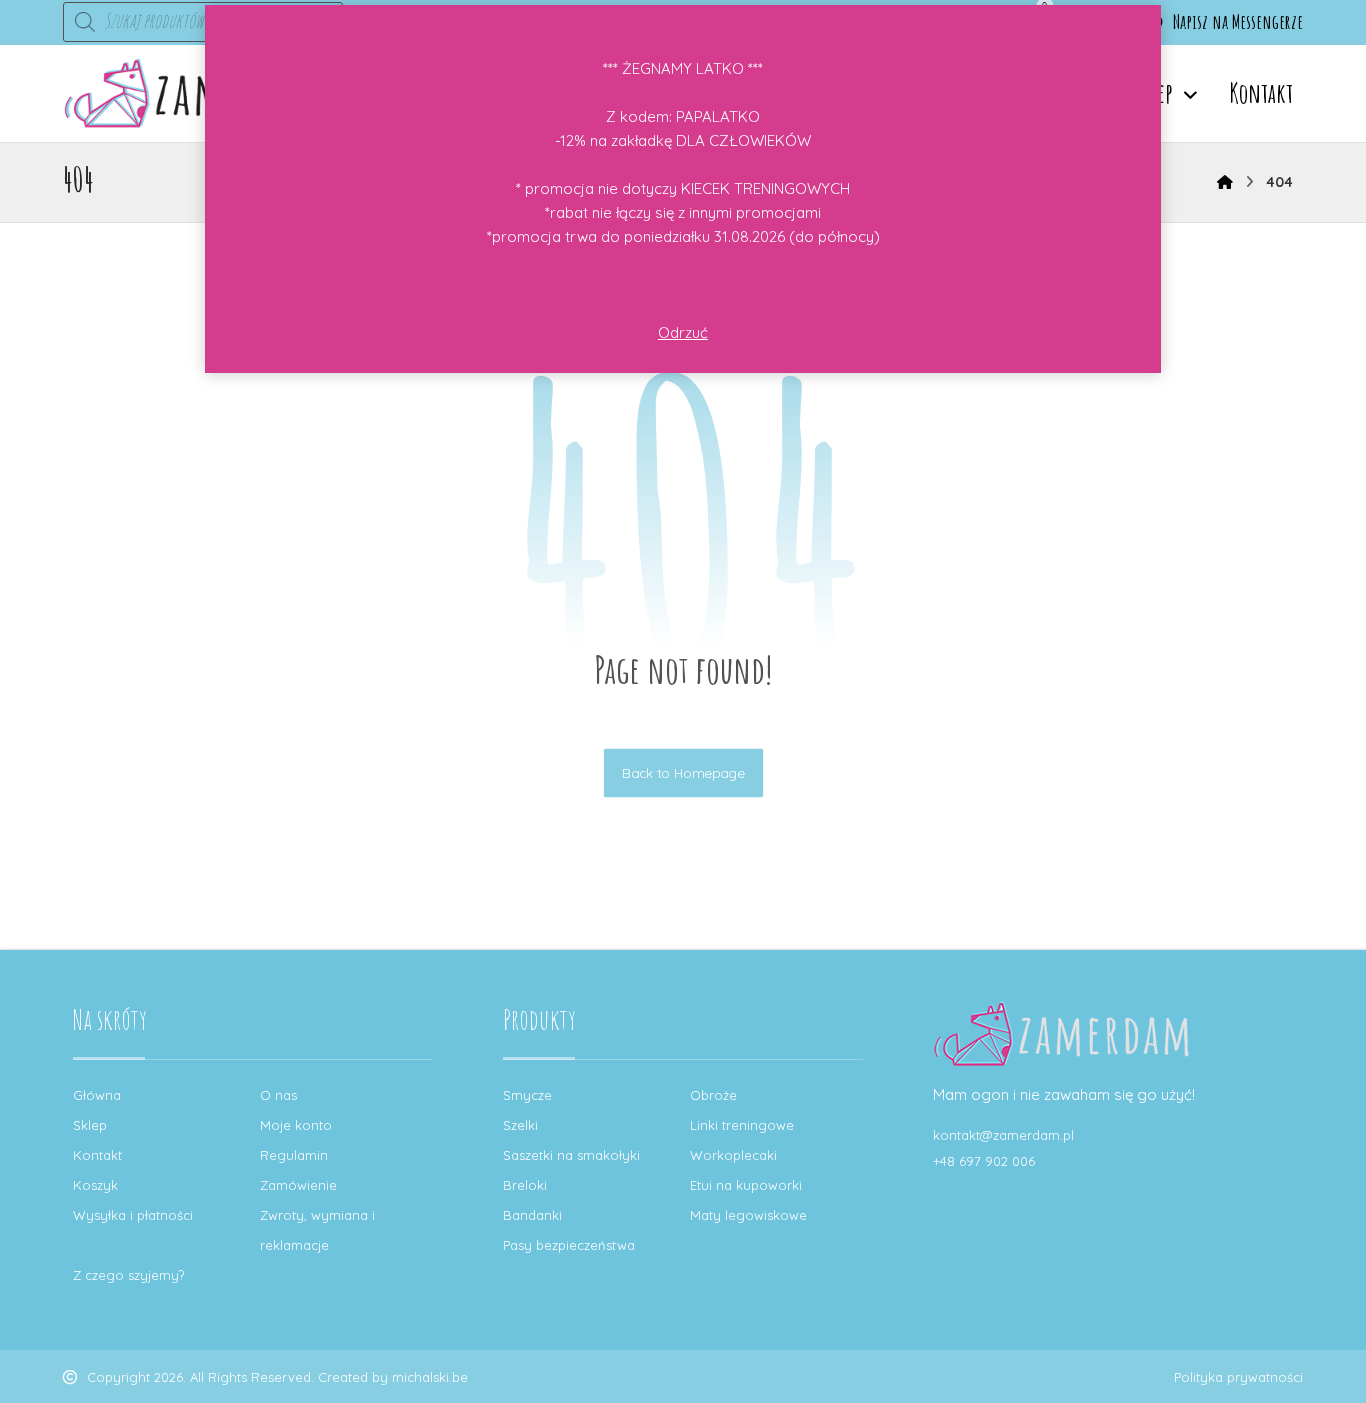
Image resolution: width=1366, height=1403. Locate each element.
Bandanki (532, 1215)
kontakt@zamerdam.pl (1003, 1135)
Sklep (90, 1125)
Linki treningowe (742, 1125)
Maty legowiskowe (748, 1215)
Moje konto (296, 1125)
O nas (278, 1095)
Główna (97, 1095)
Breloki (525, 1185)
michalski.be (430, 1377)
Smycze (527, 1095)
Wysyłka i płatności (133, 1215)
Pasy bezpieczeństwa (569, 1245)
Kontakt (97, 1155)
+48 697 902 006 (984, 1161)
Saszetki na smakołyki (571, 1155)
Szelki (520, 1125)
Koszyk (95, 1185)
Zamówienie (298, 1185)
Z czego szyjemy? (128, 1275)
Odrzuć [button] (683, 332)
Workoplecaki (733, 1155)
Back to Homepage (682, 772)
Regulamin (294, 1155)
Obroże (713, 1095)
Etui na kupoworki (746, 1185)
